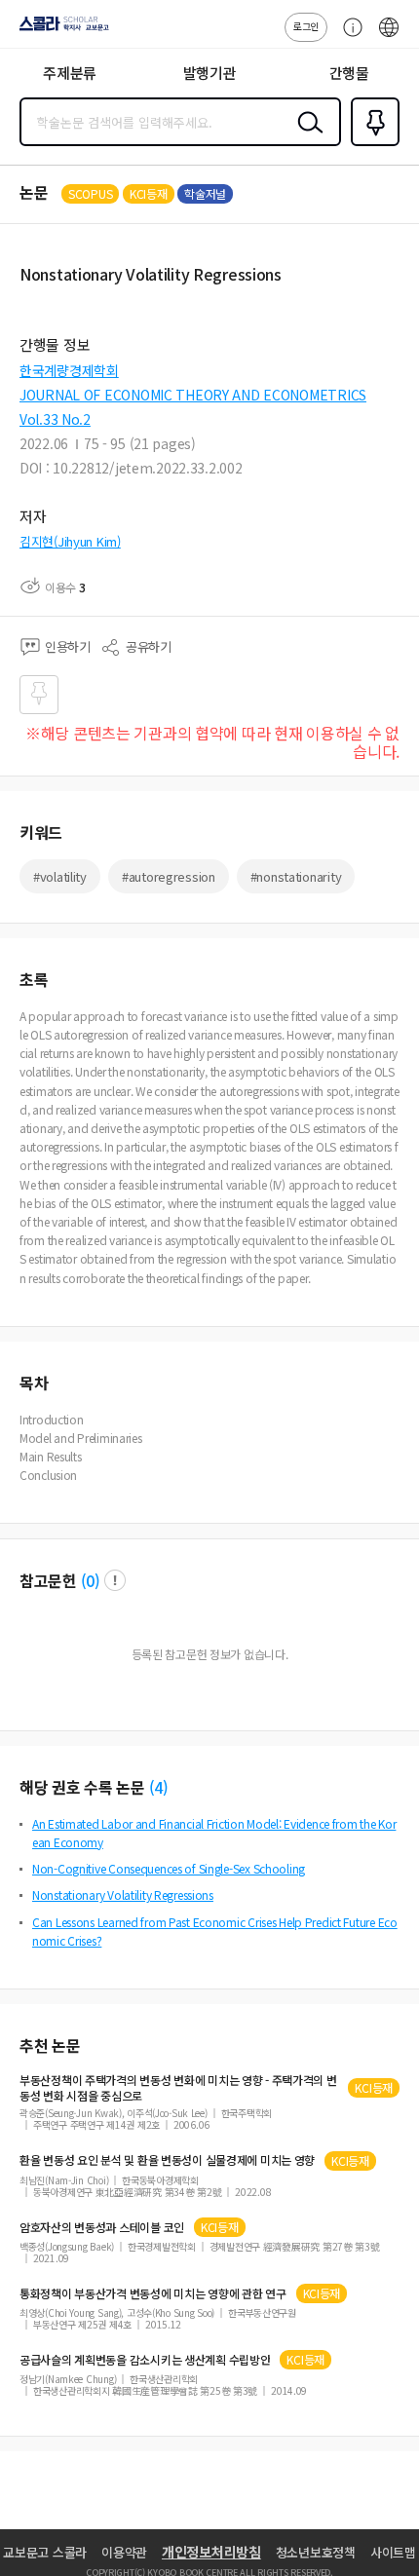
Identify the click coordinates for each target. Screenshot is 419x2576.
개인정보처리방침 (211, 2552)
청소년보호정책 (316, 2552)
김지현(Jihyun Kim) (70, 541)
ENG (389, 37)
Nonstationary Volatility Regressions (123, 1894)
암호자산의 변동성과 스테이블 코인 (102, 2227)
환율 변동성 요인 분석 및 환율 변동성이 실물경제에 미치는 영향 (167, 2160)
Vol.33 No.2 (55, 419)
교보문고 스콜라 (45, 2552)
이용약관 (124, 2552)
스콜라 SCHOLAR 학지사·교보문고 (60, 30)
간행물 (349, 73)
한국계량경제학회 (69, 370)
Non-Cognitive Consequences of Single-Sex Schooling (169, 1868)
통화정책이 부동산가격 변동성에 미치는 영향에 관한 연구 (153, 2293)
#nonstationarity (296, 876)
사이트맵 (393, 2552)
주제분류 (70, 73)
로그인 (306, 26)
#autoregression (169, 876)
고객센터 (348, 37)
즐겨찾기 (371, 144)
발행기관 (210, 73)
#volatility (60, 876)
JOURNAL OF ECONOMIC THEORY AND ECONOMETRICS (193, 395)
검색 (306, 137)
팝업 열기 (115, 1580)
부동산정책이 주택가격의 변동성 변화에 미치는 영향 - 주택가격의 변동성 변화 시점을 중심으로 (178, 2088)
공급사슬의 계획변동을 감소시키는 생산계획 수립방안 (145, 2360)
